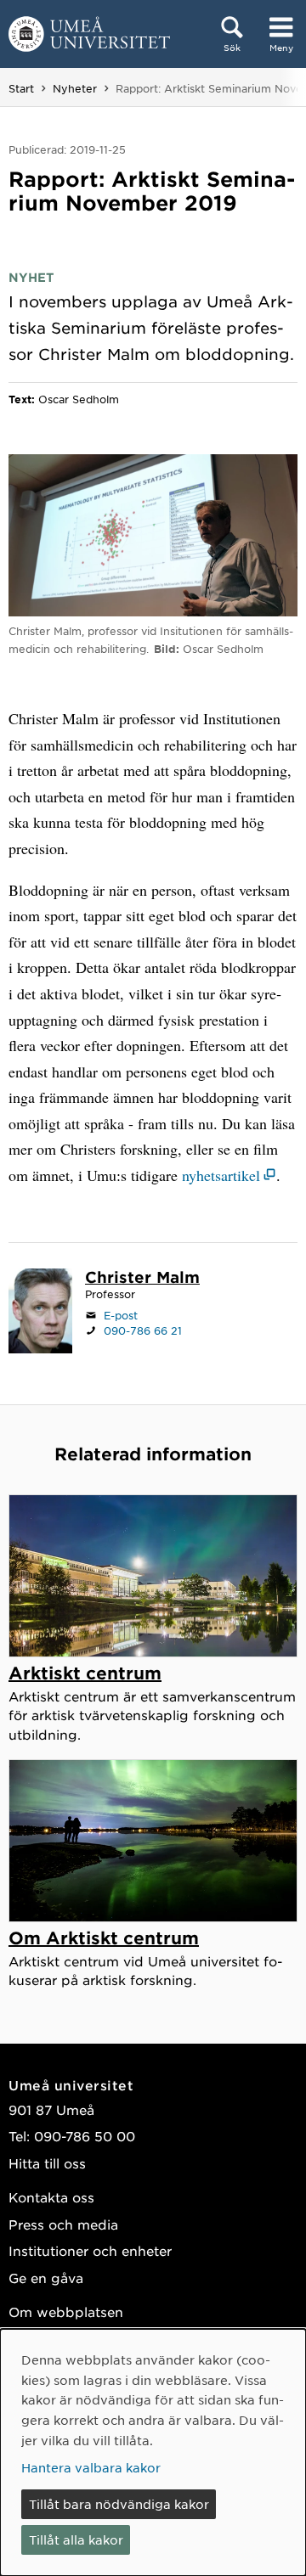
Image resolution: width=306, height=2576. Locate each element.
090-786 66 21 (143, 1330)
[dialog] (153, 2452)
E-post (121, 1315)
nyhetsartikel (221, 1175)
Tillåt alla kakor (76, 2539)
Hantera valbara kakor (91, 2467)
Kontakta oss (51, 2197)
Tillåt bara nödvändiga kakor (119, 2504)
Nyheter (75, 88)
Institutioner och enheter (90, 2250)
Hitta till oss (47, 2163)
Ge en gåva (46, 2278)
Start (21, 88)
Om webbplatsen (66, 2312)
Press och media (63, 2224)
